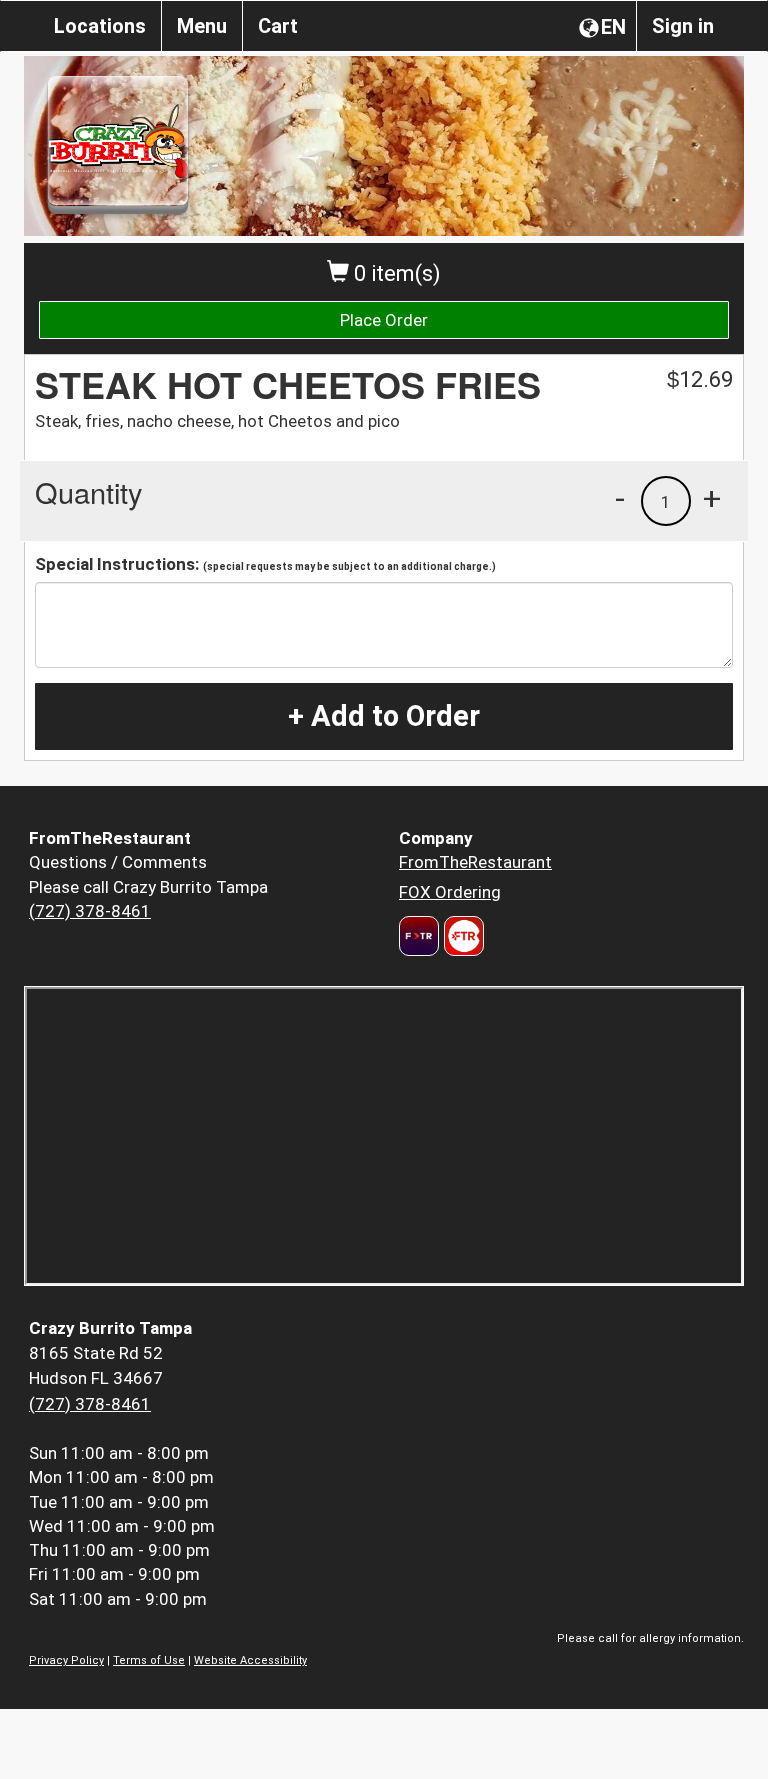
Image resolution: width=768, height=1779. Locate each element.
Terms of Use (149, 1660)
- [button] (620, 498)
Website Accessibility (250, 1660)
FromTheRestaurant (475, 862)
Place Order (384, 320)
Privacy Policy (66, 1660)
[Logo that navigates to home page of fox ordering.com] (461, 936)
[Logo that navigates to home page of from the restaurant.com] (419, 936)
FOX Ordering (450, 892)
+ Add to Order (384, 716)
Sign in (683, 26)
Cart (278, 26)
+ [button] (712, 498)
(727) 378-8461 (90, 911)
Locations (100, 26)
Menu (202, 26)
